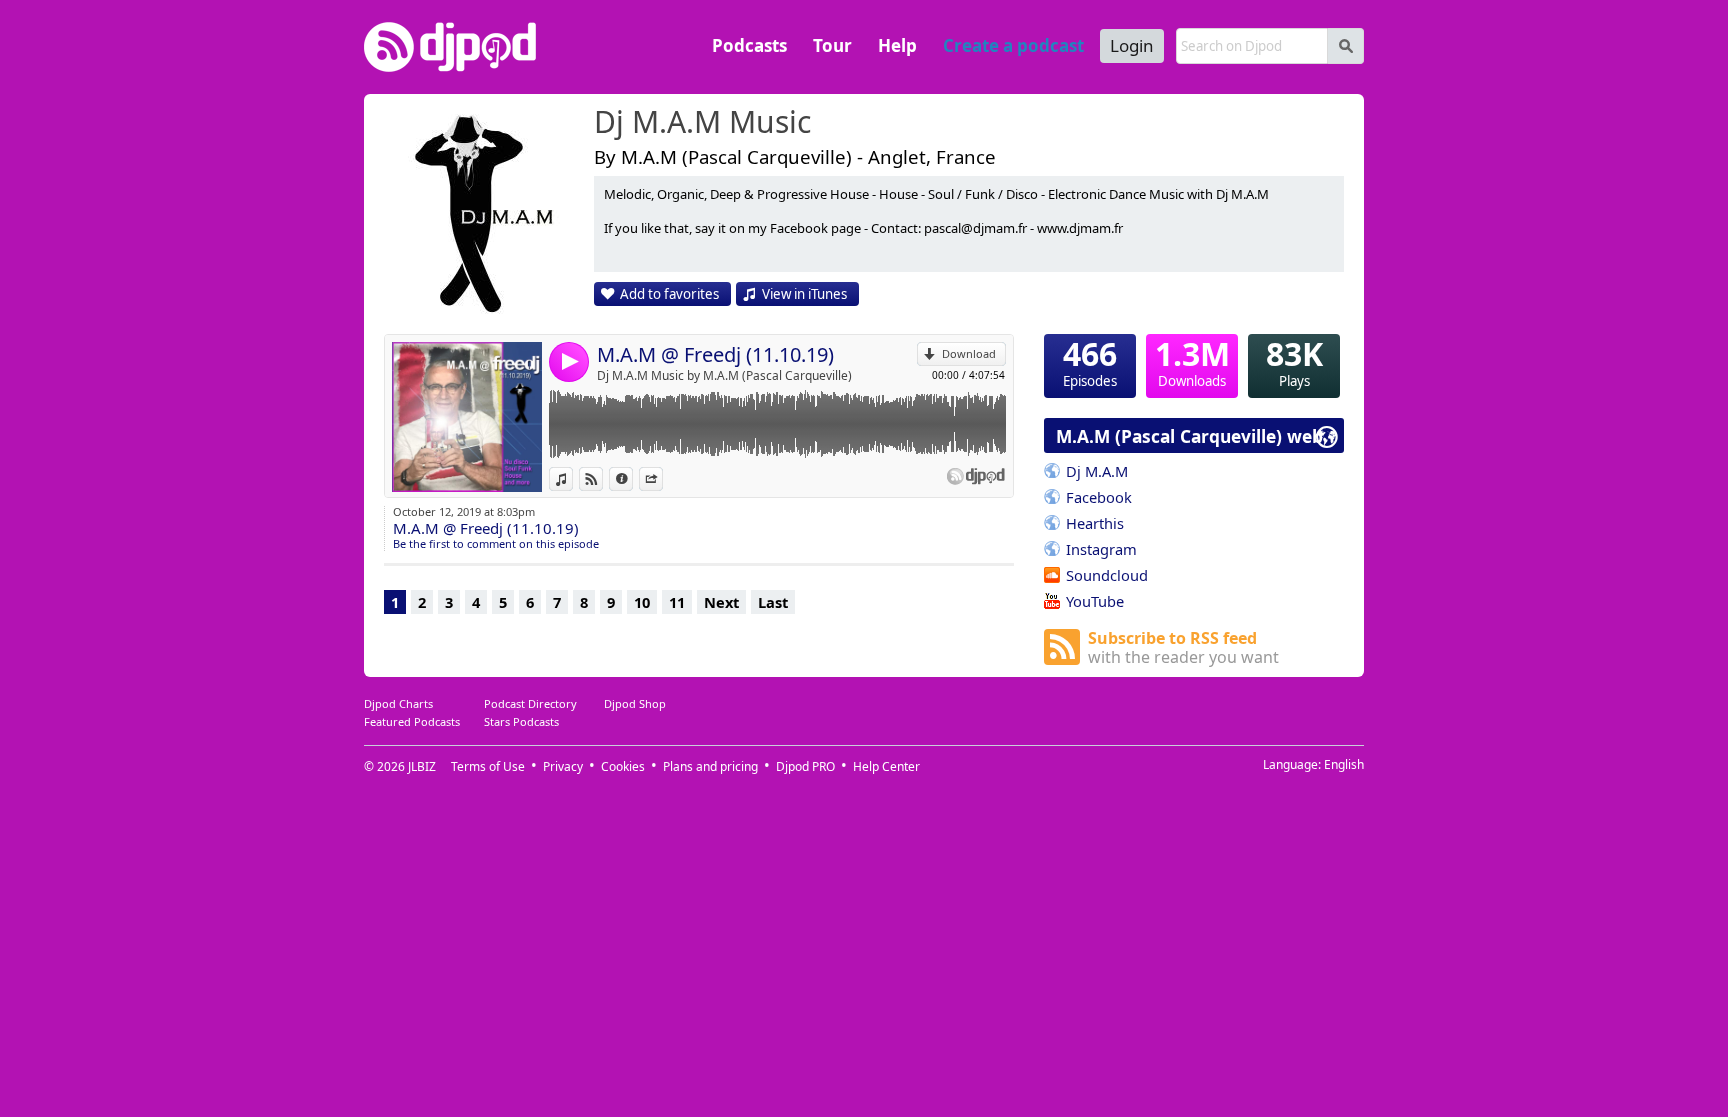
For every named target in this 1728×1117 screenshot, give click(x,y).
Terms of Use (488, 766)
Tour (832, 45)
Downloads (1192, 362)
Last (773, 602)
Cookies (623, 766)
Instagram (1101, 549)
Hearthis (1095, 523)
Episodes (1090, 362)
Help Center (886, 766)
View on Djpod (602, 478)
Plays (1294, 362)
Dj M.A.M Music (702, 123)
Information (632, 478)
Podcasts (749, 45)
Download (969, 353)
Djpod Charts (398, 703)
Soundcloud (1107, 575)
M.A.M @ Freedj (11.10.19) (715, 354)
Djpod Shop (635, 703)
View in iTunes (804, 294)
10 (642, 602)
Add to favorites (669, 294)
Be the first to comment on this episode (496, 543)
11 (677, 602)
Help (897, 45)
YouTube (1095, 601)
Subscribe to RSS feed (1183, 647)
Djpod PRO (805, 766)
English (1344, 764)
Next (721, 602)
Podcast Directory (530, 703)
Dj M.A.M (1097, 471)
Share (662, 478)
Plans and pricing (710, 766)
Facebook (1099, 497)
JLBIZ (422, 766)
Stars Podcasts (521, 721)
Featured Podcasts (412, 721)
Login (1132, 45)
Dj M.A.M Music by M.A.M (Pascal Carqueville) (724, 375)
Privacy (563, 766)
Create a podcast (1013, 45)
